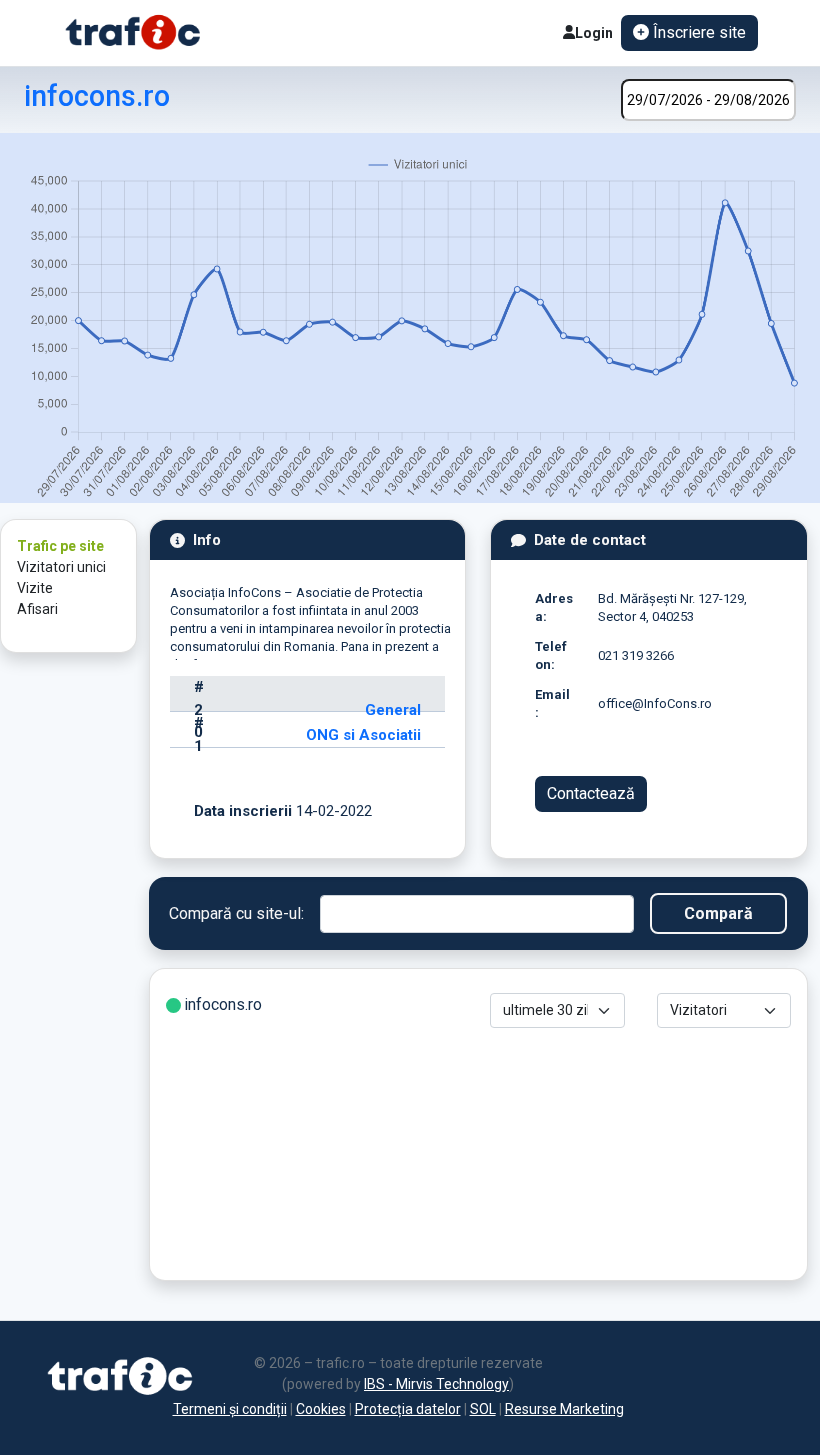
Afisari (37, 609)
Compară (718, 913)
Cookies (321, 1409)
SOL (483, 1409)
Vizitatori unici (61, 567)
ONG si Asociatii (363, 735)
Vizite (35, 588)
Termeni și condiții (230, 1409)
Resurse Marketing (564, 1409)
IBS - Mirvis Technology (436, 1384)
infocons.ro (97, 96)
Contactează (591, 793)
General (393, 710)
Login (594, 33)
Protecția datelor (408, 1409)
